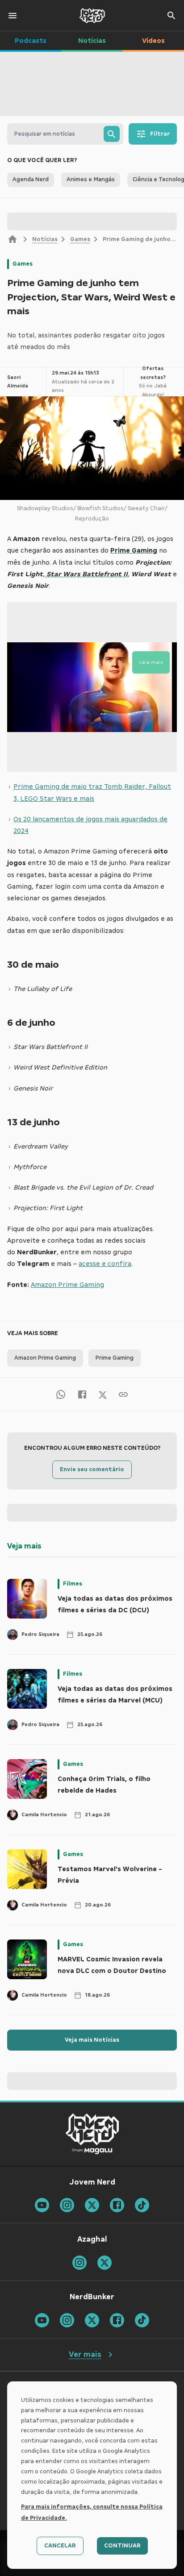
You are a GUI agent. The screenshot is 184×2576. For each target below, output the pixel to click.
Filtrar (160, 134)
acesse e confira (105, 1264)
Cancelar (60, 2546)
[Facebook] (82, 1394)
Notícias (45, 239)
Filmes (73, 1584)
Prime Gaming (115, 1358)
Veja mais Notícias (92, 2040)
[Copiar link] (123, 1394)
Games (80, 239)
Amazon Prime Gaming (67, 1285)
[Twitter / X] (103, 1394)
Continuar (122, 2546)
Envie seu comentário (92, 1469)
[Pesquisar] (112, 134)
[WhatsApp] (61, 1394)
